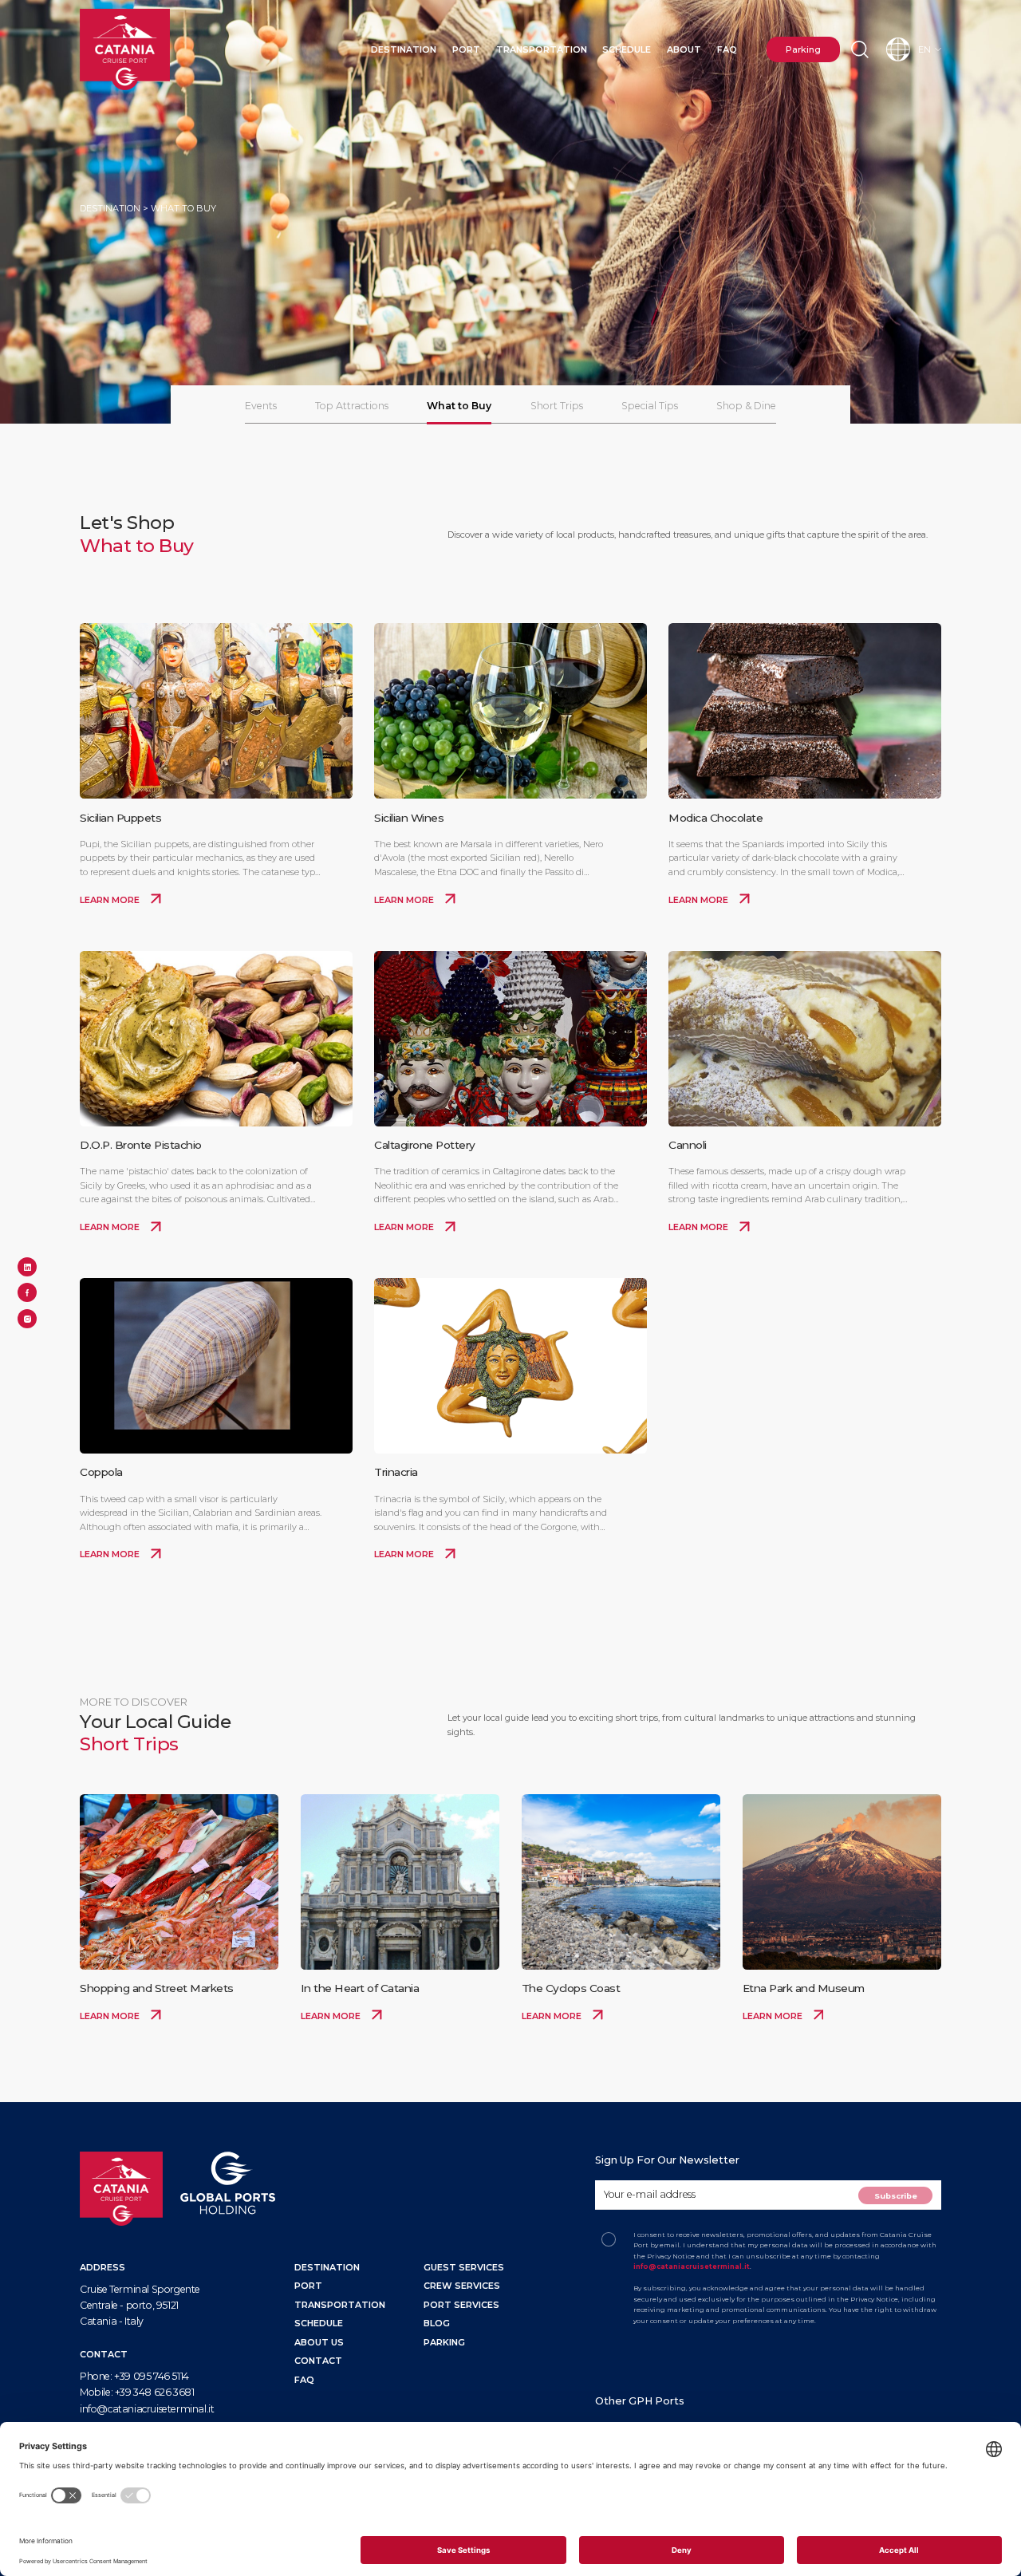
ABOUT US (319, 2342)
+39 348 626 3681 (155, 2392)
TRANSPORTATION (340, 2305)
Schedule (627, 49)
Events (261, 406)
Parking (803, 49)
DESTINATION (327, 2267)
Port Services (461, 2305)
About (684, 49)
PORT (308, 2286)
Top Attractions (352, 406)
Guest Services (464, 2267)
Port (466, 49)
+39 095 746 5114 (152, 2376)
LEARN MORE (111, 900)
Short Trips (557, 406)
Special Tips (650, 406)
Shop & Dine (746, 406)
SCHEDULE (319, 2323)
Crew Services (462, 2286)
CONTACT (318, 2361)
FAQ (727, 49)
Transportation (542, 49)
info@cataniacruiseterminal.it (147, 2409)
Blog (437, 2323)
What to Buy (459, 406)
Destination (404, 49)
